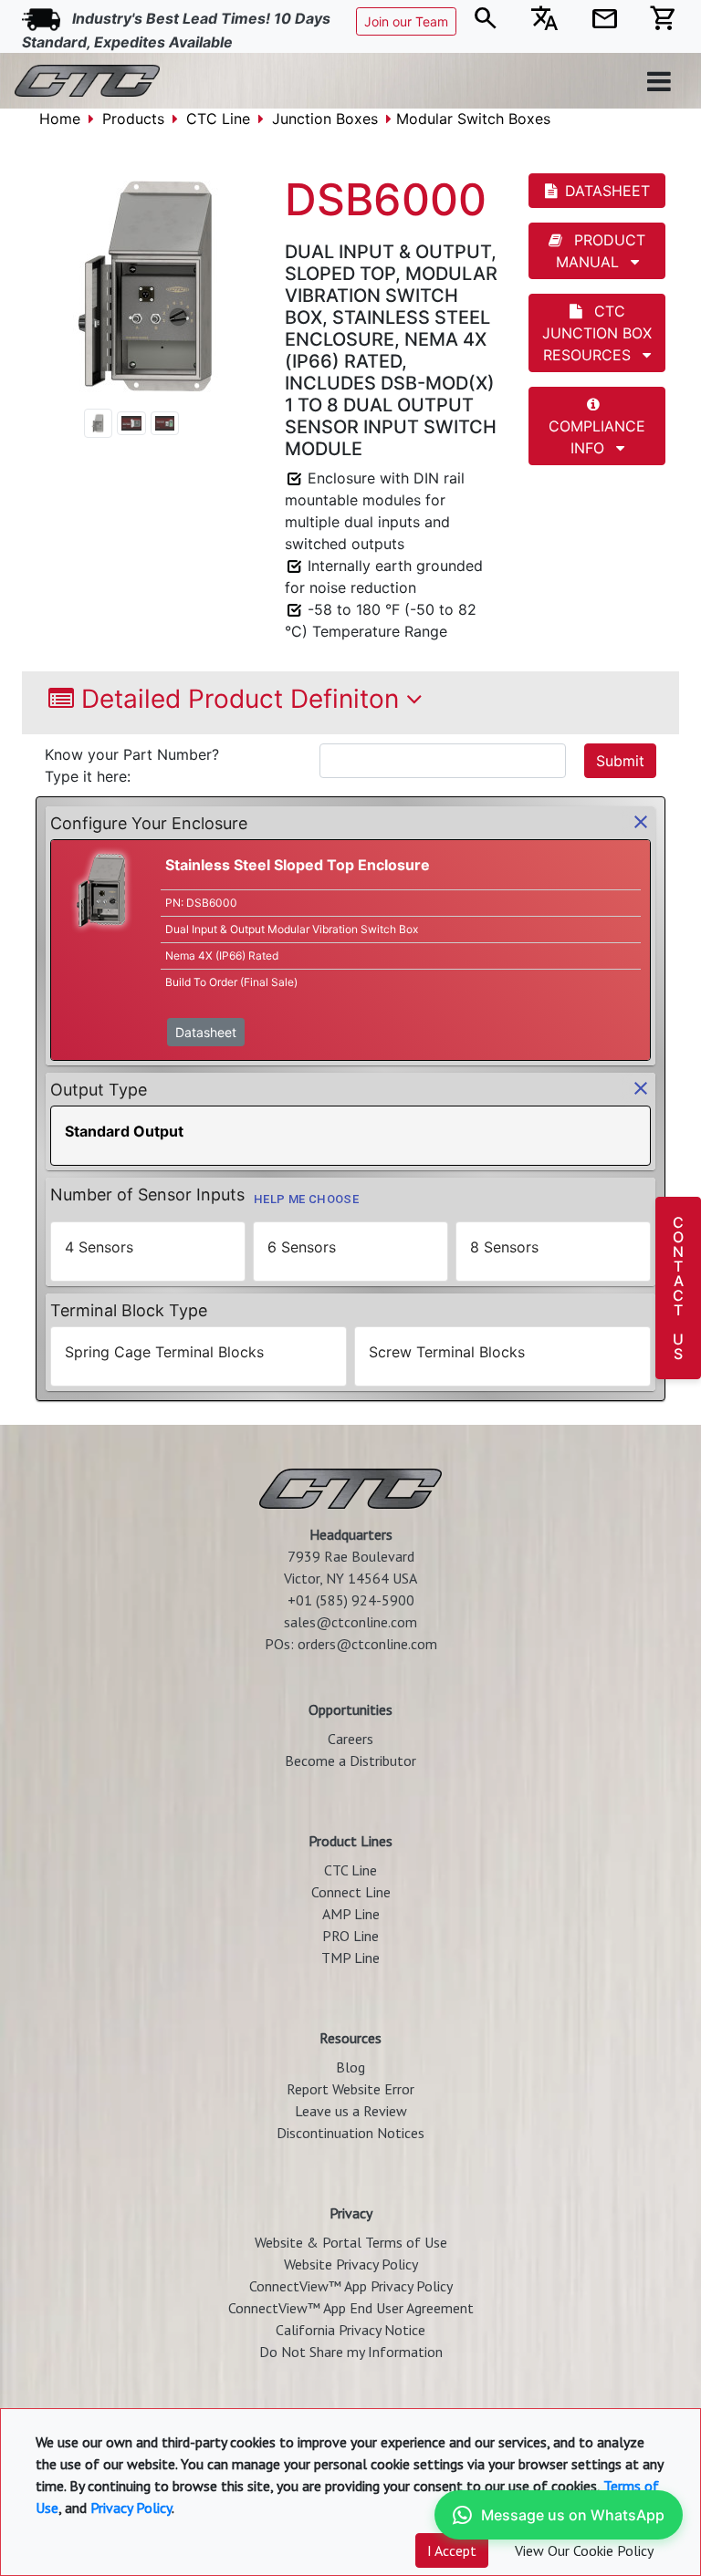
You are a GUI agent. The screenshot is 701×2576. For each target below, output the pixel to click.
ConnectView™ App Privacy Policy (351, 2286)
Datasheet (206, 1032)
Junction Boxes (325, 119)
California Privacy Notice (350, 2330)
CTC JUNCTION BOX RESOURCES (597, 333)
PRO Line (350, 1936)
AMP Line (351, 1914)
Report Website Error (350, 2089)
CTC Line (218, 119)
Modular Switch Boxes (473, 119)
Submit (620, 761)
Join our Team (406, 21)
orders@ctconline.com (367, 1644)
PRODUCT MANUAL (601, 251)
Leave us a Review (351, 2111)
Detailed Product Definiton (240, 699)
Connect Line (351, 1892)
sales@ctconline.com (350, 1622)
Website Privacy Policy (351, 2264)
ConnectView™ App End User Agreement (351, 2308)
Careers (350, 1739)
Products (133, 119)
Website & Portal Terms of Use (351, 2242)
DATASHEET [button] (607, 191)
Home (60, 119)
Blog (350, 2067)
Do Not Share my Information (351, 2352)
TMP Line (350, 1958)
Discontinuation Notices (350, 2133)
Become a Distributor (350, 1761)
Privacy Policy (131, 2508)
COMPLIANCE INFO (597, 437)
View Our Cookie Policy (584, 2550)
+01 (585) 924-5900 (351, 1600)
